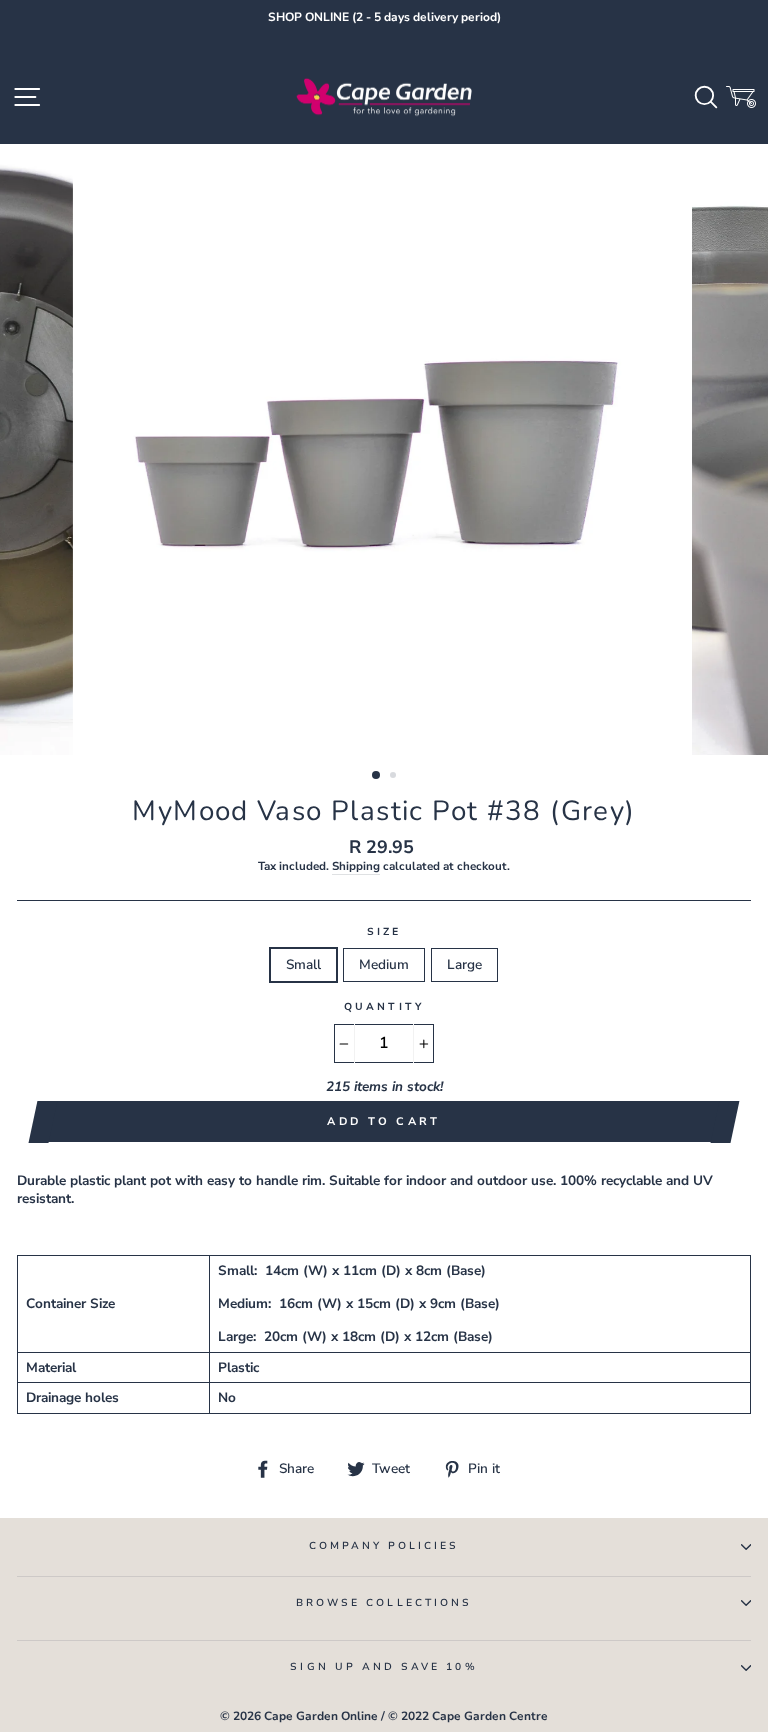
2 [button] (395, 777)
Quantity (383, 1007)
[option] (384, 18)
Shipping (356, 866)
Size (384, 932)
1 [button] (377, 776)
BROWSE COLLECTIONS (384, 1603)
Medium (384, 964)
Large (464, 964)
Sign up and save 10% (383, 1667)
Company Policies (384, 1546)
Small (303, 964)
